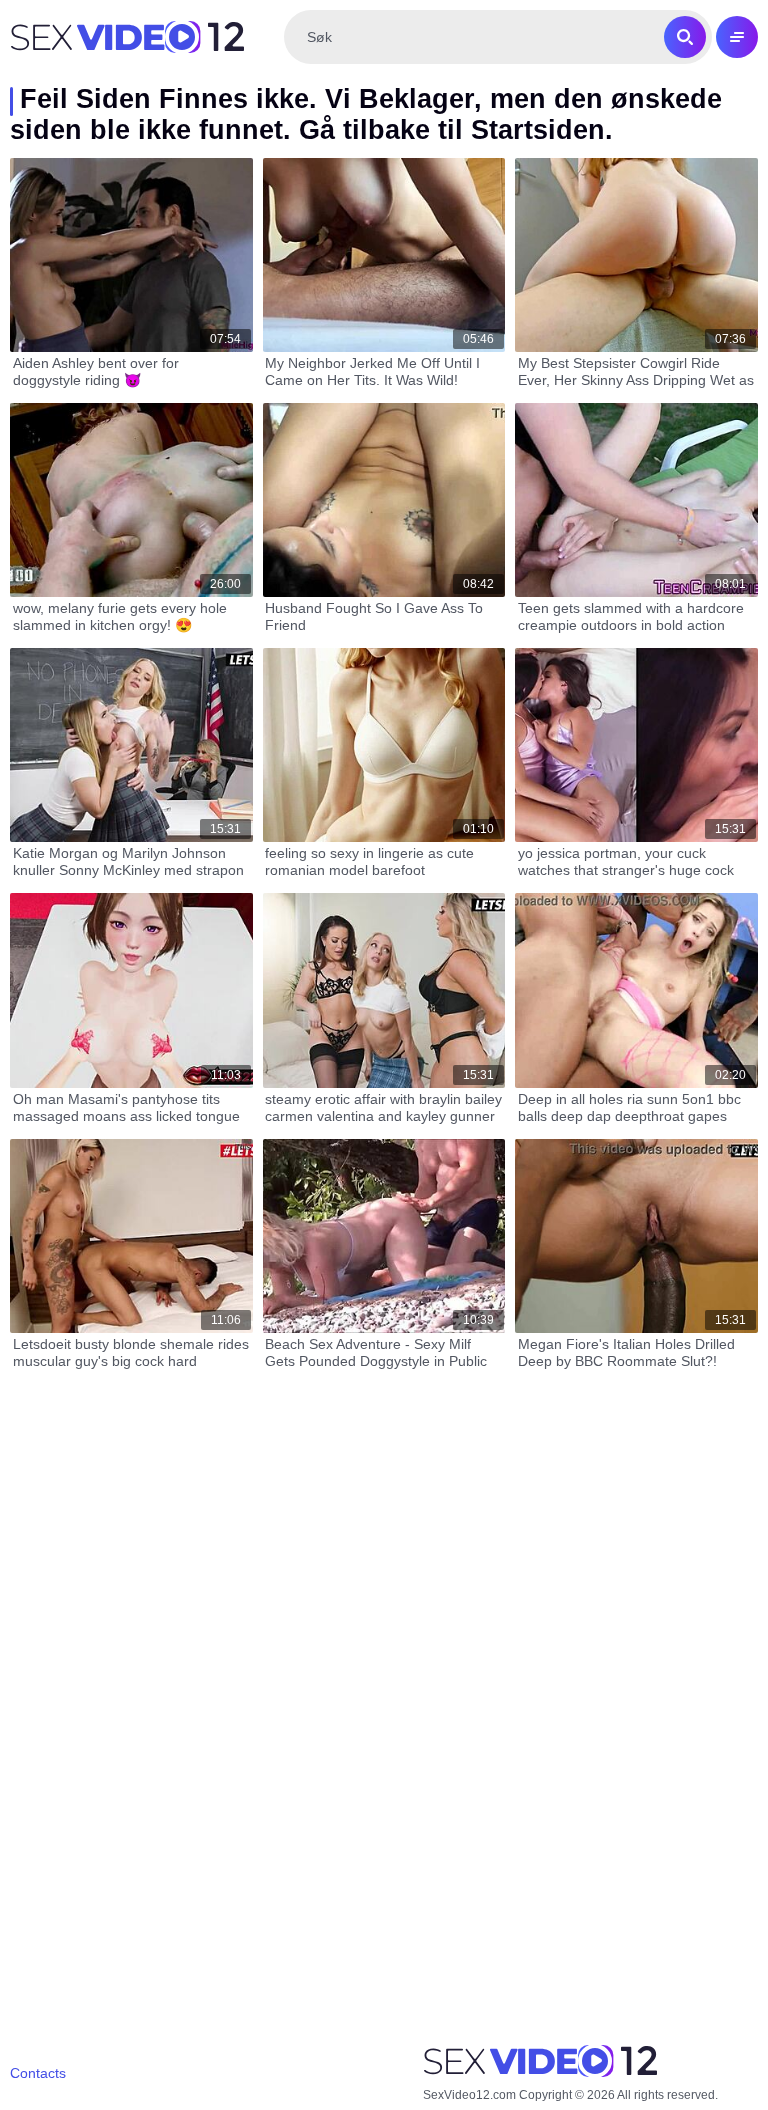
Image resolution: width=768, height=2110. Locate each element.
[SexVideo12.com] (127, 37)
